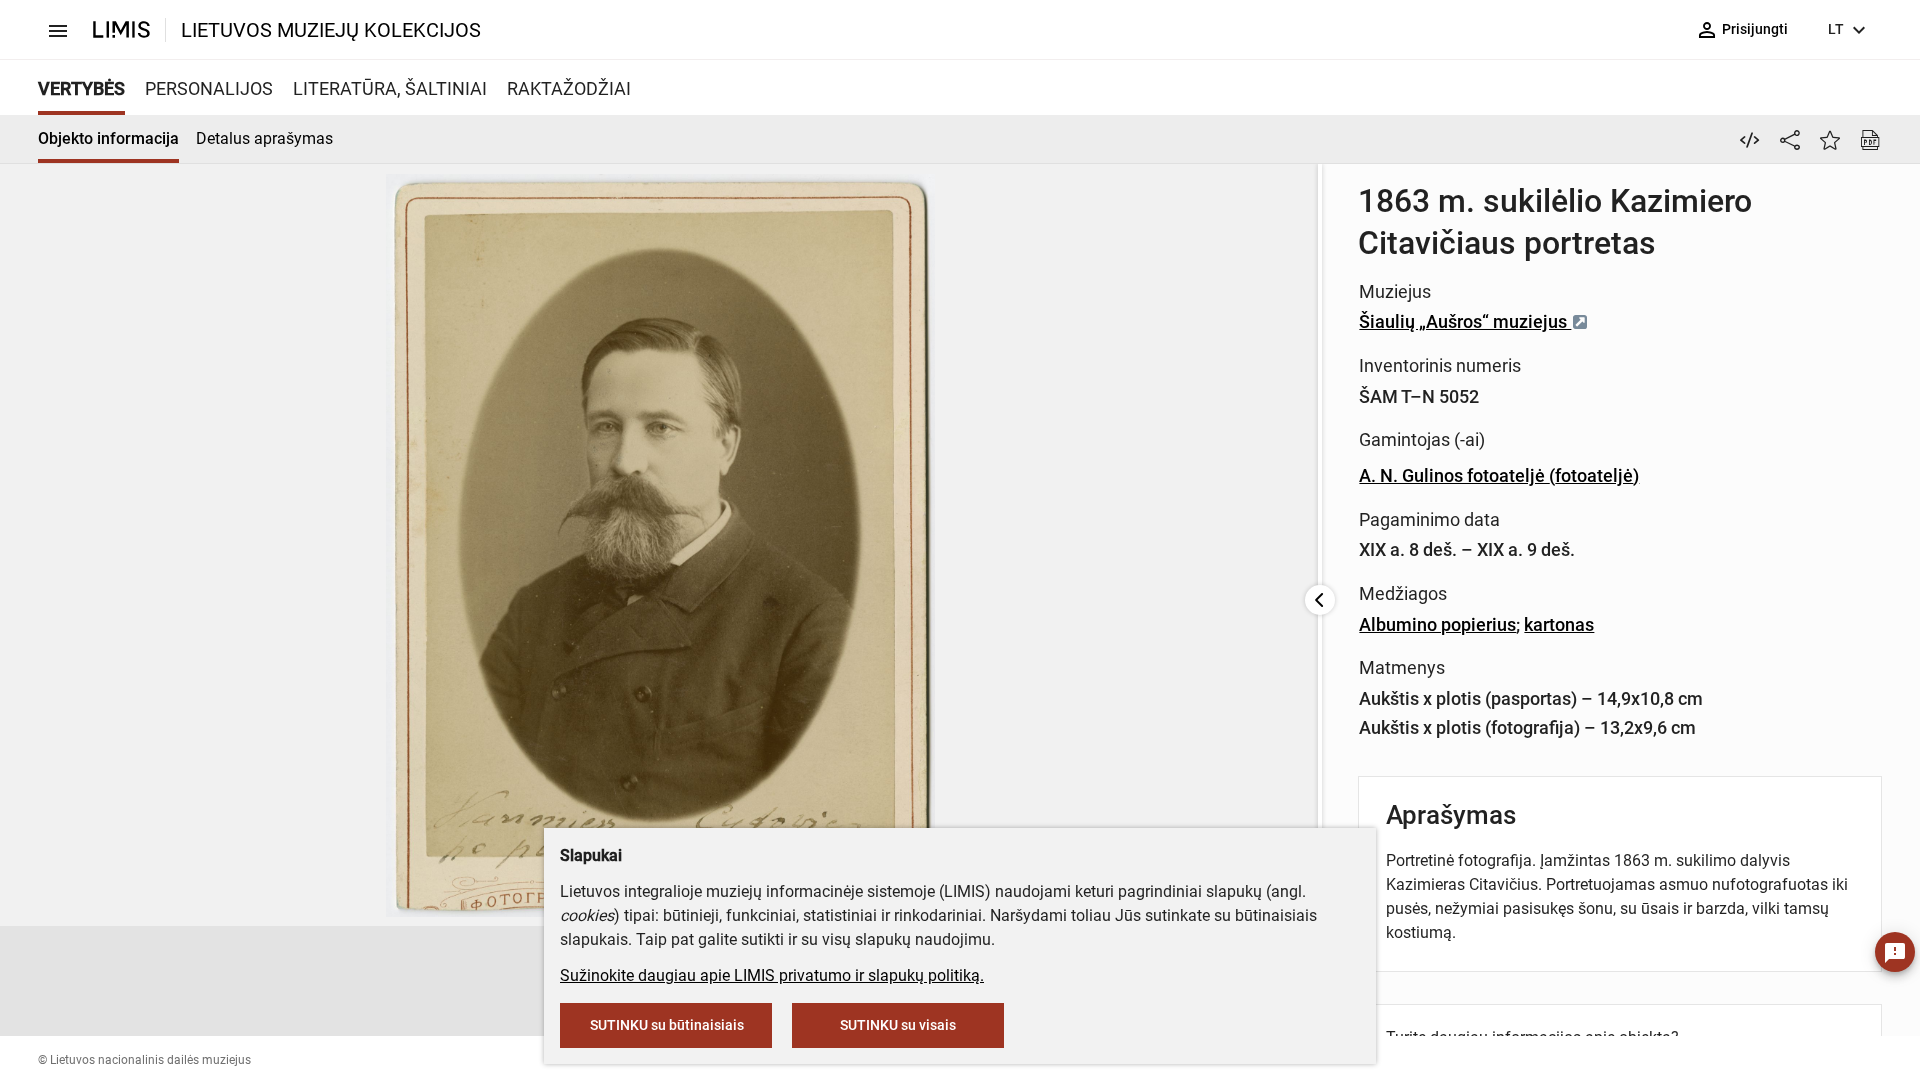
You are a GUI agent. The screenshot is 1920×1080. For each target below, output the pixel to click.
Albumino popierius (1437, 624)
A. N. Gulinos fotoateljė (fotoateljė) (1499, 475)
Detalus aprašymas (264, 138)
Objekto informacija (108, 138)
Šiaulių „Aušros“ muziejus (1465, 321)
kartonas (1559, 624)
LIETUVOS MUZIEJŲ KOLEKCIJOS (331, 30)
